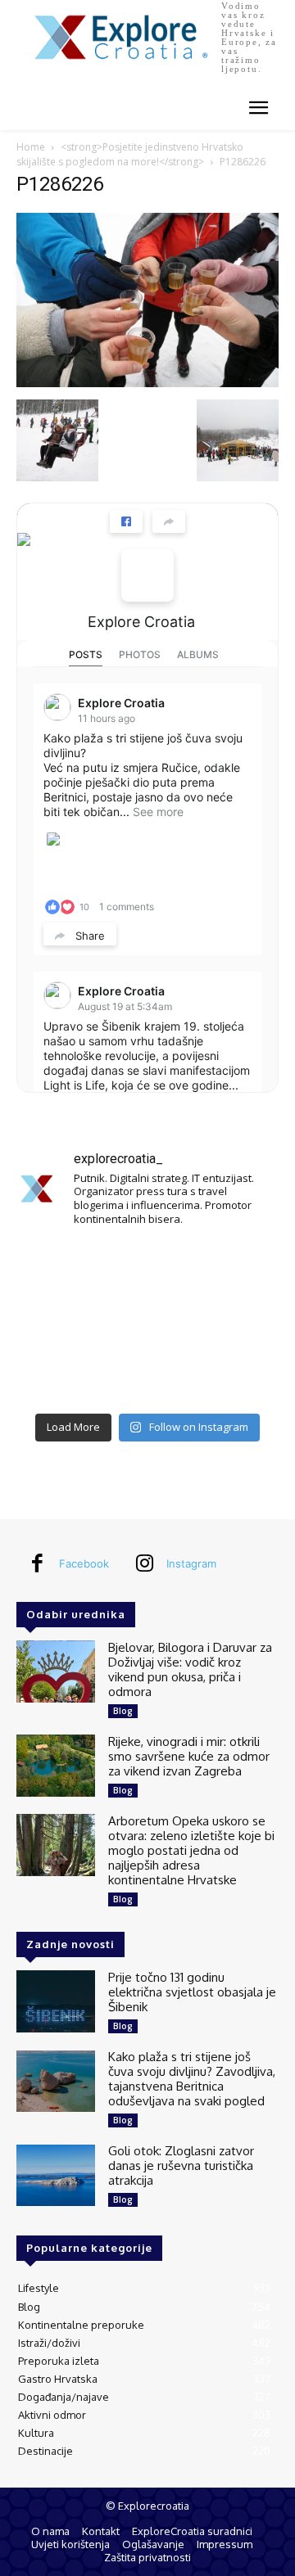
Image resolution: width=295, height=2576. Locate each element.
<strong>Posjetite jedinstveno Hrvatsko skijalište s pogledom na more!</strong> (130, 154)
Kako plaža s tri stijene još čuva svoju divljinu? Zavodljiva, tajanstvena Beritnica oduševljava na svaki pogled (192, 2079)
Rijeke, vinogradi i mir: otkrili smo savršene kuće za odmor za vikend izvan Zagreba (189, 1756)
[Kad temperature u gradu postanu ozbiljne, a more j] (57, 1377)
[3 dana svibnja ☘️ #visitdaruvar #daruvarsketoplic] (238, 1323)
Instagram (191, 1563)
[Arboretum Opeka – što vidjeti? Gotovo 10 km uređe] (147, 1323)
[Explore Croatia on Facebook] (147, 575)
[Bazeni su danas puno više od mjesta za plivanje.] (147, 1269)
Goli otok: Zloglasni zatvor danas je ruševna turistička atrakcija (181, 2165)
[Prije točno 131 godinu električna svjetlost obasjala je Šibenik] (56, 2002)
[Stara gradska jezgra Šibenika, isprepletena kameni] (57, 1269)
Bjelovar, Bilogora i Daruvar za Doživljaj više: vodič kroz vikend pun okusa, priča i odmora (190, 1669)
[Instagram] (144, 1564)
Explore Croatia (141, 622)
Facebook (84, 1563)
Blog (123, 1711)
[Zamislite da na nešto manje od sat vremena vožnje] (57, 1323)
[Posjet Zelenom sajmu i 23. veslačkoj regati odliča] (147, 1377)
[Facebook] (37, 1564)
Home (31, 147)
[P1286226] (147, 383)
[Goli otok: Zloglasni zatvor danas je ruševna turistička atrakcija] (56, 2175)
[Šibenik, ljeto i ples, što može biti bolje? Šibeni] (238, 1269)
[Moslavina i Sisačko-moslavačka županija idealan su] (238, 1377)
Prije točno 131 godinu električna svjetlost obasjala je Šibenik (192, 1992)
